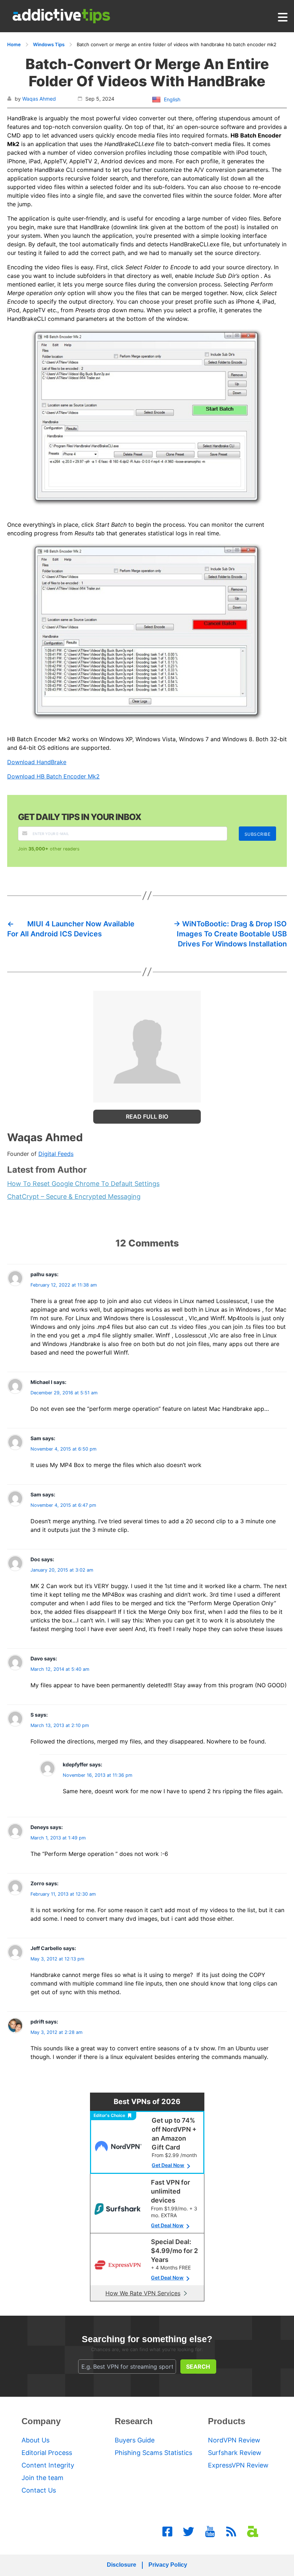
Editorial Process (47, 2453)
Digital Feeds (56, 1154)
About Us (35, 2440)
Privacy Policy (168, 2565)
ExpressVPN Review (238, 2465)
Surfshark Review (235, 2453)
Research (134, 2421)
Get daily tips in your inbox (80, 817)
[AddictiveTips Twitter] (189, 2532)
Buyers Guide (135, 2440)
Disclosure (122, 2565)
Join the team (42, 2478)
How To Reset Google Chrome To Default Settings (83, 1184)
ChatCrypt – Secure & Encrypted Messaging (74, 1197)
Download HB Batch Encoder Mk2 (53, 776)
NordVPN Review (234, 2440)
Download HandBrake (37, 762)
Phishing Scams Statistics (153, 2453)
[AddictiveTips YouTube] (210, 2532)
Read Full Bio (147, 1116)
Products (227, 2421)
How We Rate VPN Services (143, 2293)
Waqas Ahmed (39, 99)
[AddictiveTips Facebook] (167, 2532)
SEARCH (198, 2367)
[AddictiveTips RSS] (231, 2532)
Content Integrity (48, 2465)
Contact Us (39, 2490)
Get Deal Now (168, 2165)
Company (41, 2421)
